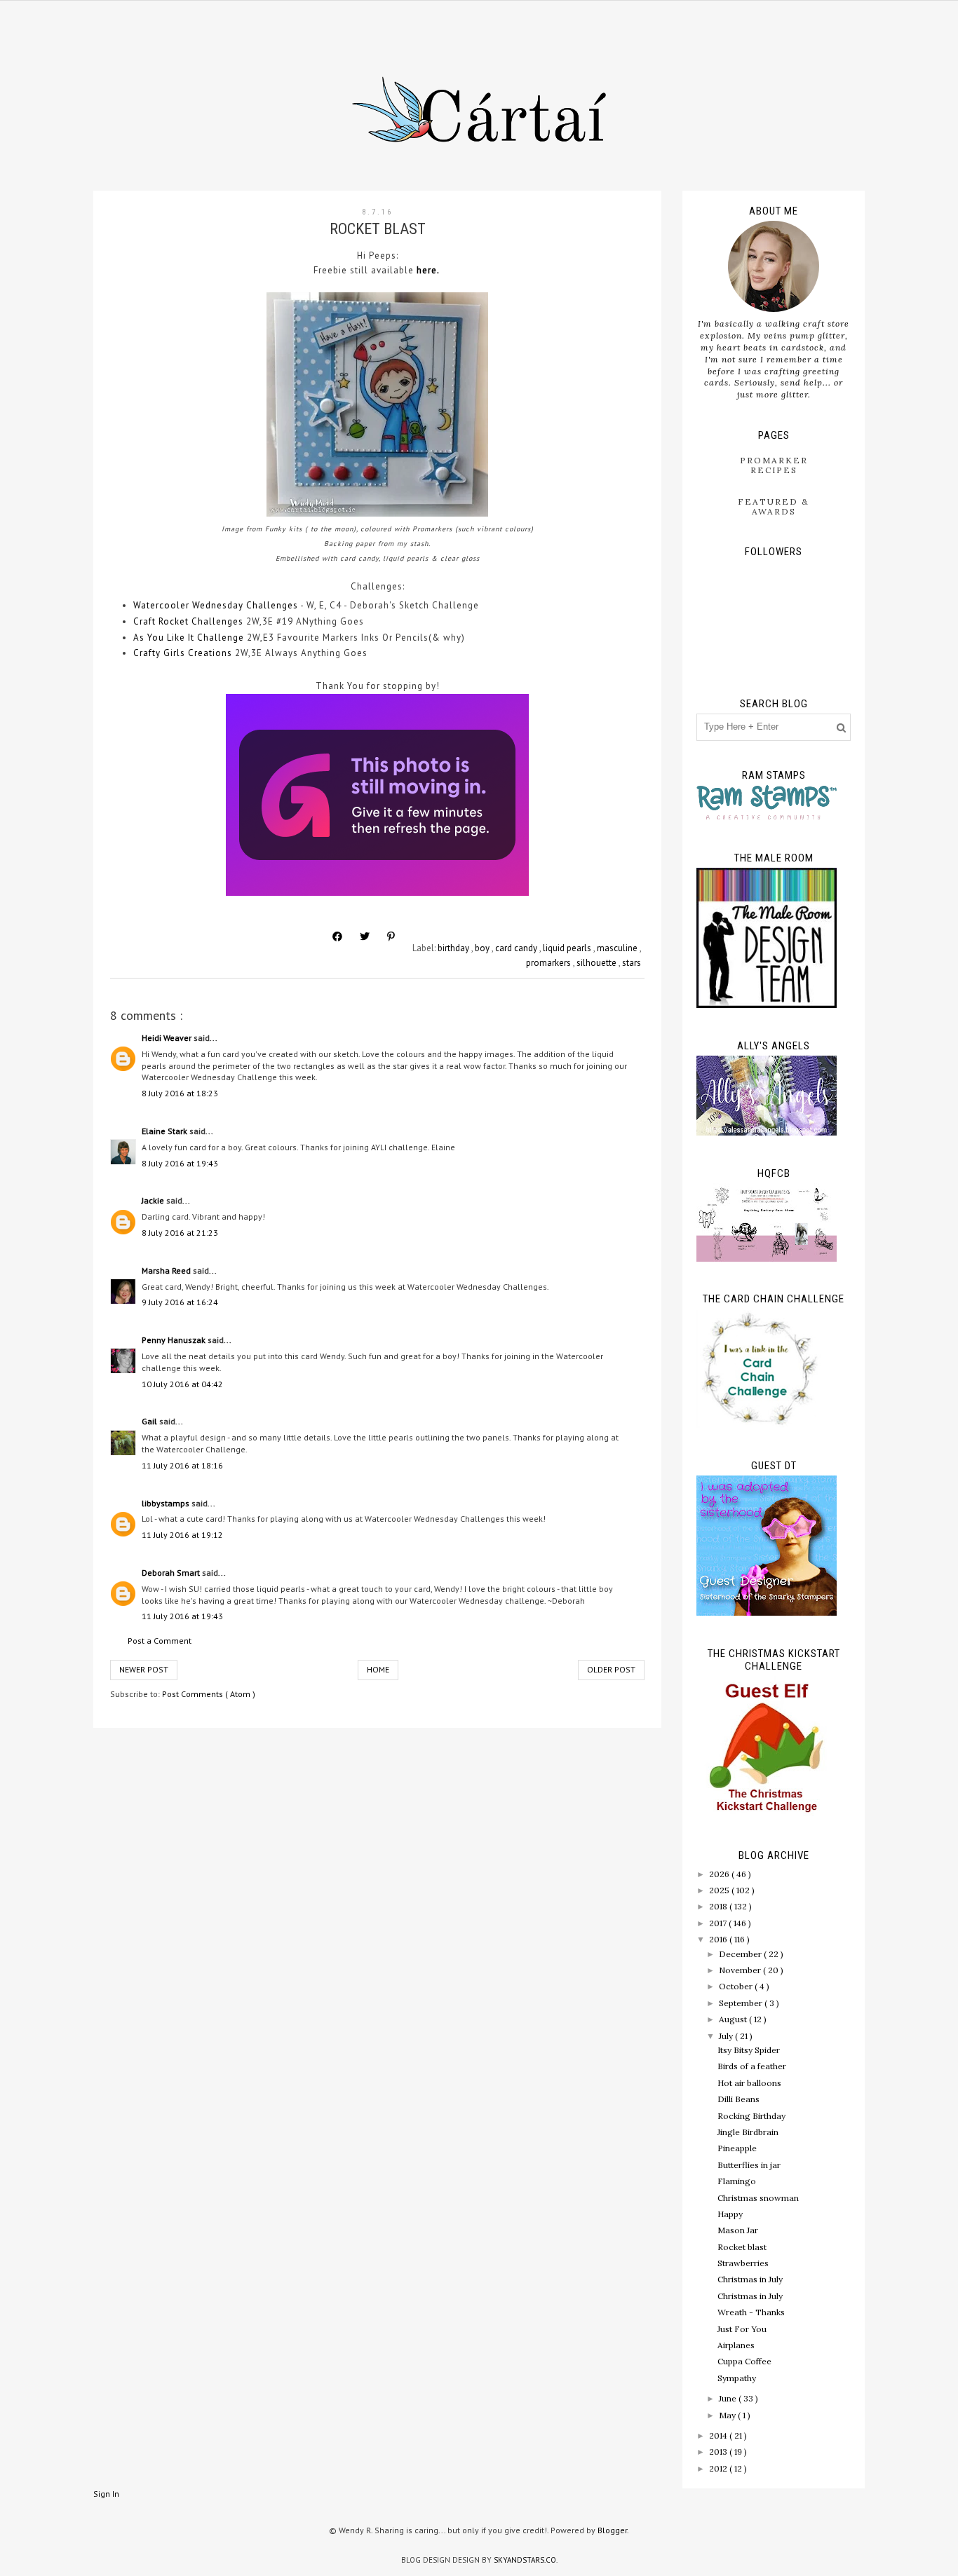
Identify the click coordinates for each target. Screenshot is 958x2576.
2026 (720, 1874)
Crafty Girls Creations (183, 653)
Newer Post (144, 1669)
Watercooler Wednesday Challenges (216, 605)
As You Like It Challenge (189, 638)
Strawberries (743, 2263)
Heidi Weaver (168, 1038)
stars (632, 963)
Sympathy (737, 2378)
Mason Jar (738, 2230)
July (727, 2036)
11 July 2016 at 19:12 (182, 1535)
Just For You (742, 2329)
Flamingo (737, 2181)
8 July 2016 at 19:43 (180, 1163)
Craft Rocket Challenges (188, 621)
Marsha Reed (167, 1270)
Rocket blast (742, 2247)
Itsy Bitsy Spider (749, 2050)
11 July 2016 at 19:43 (182, 1616)
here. (429, 270)
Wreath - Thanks (751, 2312)
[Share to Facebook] (337, 936)
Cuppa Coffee (744, 2361)
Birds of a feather (752, 2066)
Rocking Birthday (751, 2116)
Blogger (612, 2530)
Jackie (154, 1200)
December (741, 1954)
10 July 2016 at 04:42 (182, 1384)
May (728, 2415)
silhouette (598, 963)
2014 (719, 2435)
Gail (150, 1421)
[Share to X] (365, 936)
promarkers (549, 963)
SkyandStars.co (525, 2560)
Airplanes (736, 2345)
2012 (719, 2468)
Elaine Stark (166, 1131)
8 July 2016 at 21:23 (180, 1233)
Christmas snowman (758, 2198)
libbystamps (167, 1503)
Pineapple (737, 2148)
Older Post (611, 1669)
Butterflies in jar (749, 2165)
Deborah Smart (172, 1573)
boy (483, 948)
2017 (719, 1923)
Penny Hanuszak (175, 1340)
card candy (517, 948)
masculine (618, 948)
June (729, 2398)
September (742, 2003)
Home (378, 1669)
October (737, 1986)
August (734, 2019)
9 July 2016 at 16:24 (180, 1302)
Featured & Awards (774, 506)
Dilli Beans (738, 2099)
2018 (719, 1906)
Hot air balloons (749, 2083)
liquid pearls (568, 948)
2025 (720, 1890)
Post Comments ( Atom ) (209, 1694)
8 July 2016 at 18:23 (180, 1093)
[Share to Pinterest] (391, 936)
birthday (454, 948)
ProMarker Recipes (774, 465)
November (741, 1970)
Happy (730, 2214)
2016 (719, 1939)
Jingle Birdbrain (748, 2132)
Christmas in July (750, 2279)
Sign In (106, 2494)
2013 (719, 2452)
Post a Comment (160, 1641)
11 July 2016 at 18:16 (182, 1465)
